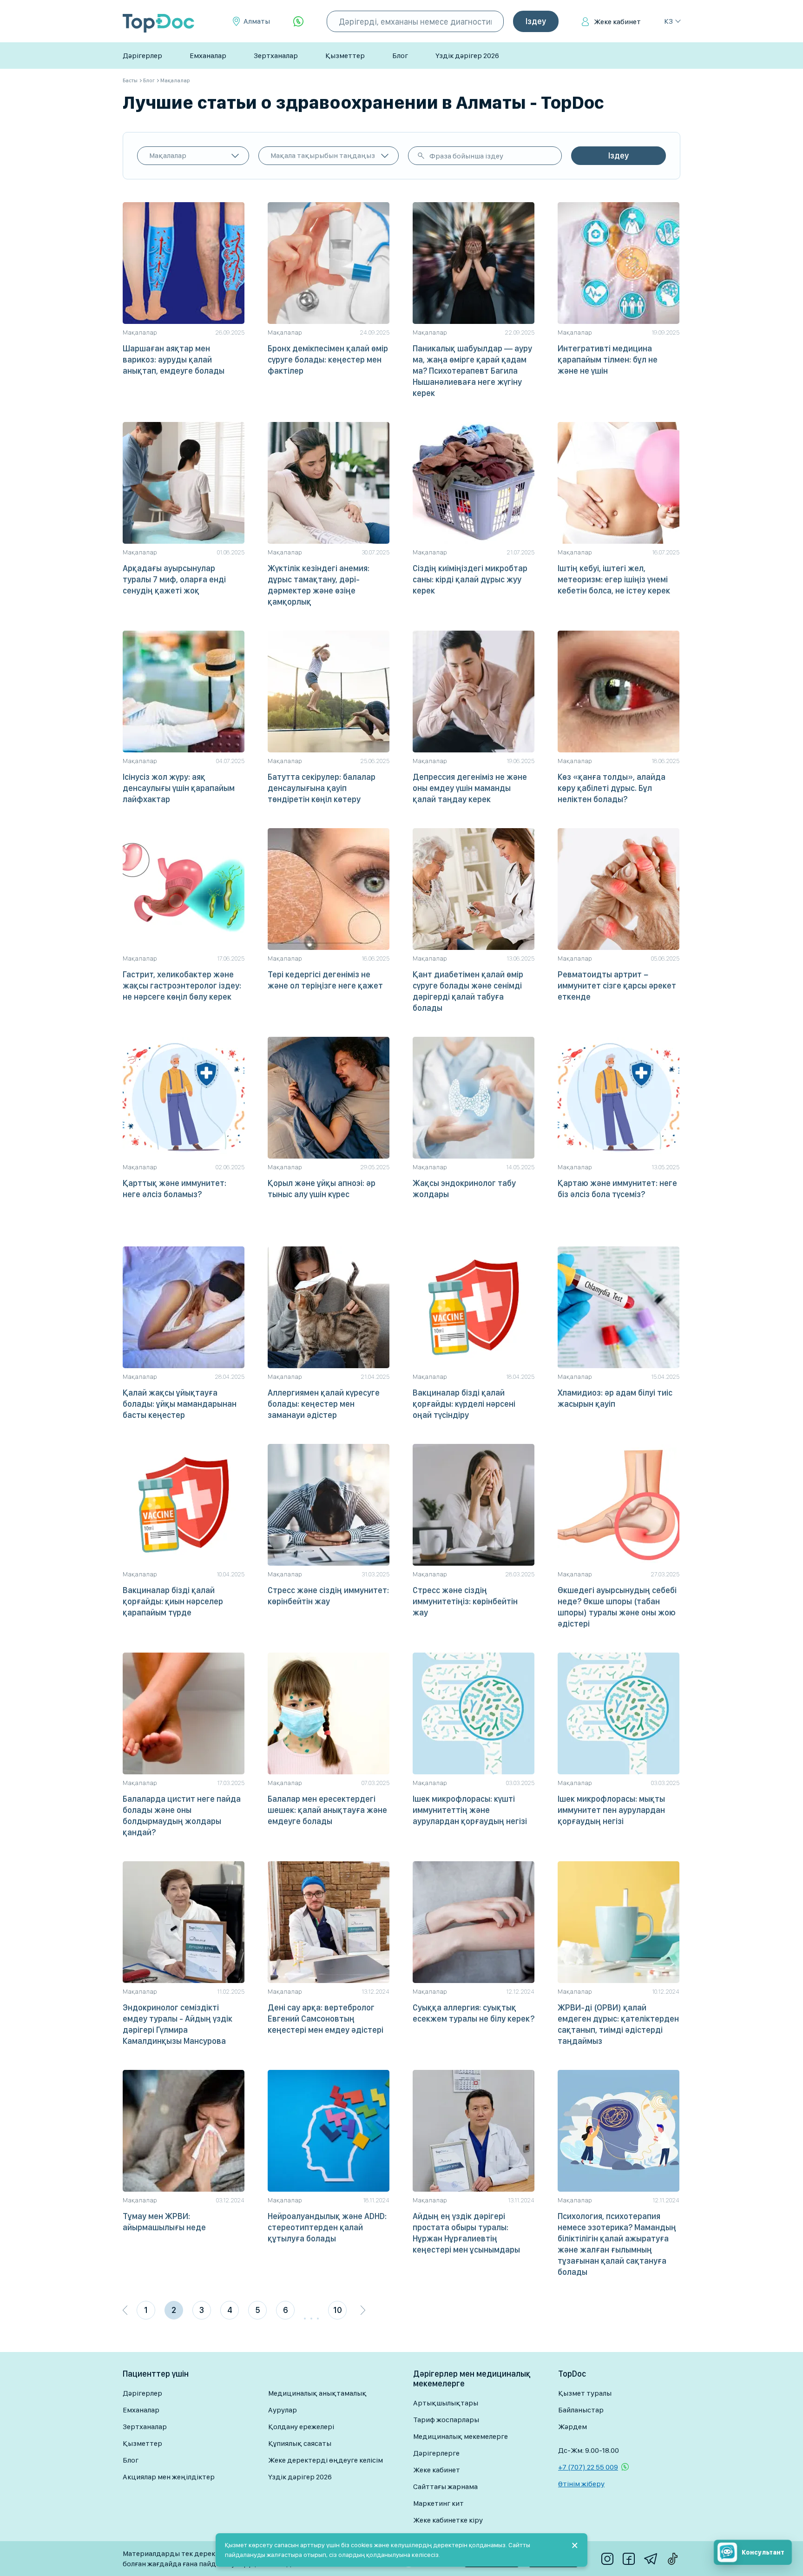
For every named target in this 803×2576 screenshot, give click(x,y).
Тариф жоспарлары (446, 2420)
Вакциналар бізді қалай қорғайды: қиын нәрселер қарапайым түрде (173, 1601)
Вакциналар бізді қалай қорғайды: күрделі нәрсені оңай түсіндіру (464, 1404)
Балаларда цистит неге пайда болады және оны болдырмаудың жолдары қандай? (182, 1815)
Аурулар (283, 2410)
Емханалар (208, 56)
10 (338, 2310)
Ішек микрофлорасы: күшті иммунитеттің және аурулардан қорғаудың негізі (470, 1810)
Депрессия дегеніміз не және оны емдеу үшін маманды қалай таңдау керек (470, 788)
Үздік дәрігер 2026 (467, 56)
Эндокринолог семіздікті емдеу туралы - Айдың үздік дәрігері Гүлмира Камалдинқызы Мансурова (178, 2024)
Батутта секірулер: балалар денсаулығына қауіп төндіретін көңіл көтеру (322, 788)
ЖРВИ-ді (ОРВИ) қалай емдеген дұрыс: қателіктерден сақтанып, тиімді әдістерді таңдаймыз (618, 2024)
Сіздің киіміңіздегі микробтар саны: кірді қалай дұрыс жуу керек (470, 579)
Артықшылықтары (446, 2403)
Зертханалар (276, 56)
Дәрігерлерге (436, 2453)
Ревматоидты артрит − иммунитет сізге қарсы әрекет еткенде (617, 985)
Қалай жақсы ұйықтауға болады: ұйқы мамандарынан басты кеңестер (180, 1404)
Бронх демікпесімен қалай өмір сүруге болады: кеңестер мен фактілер (328, 359)
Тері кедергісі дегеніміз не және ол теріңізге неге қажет (325, 980)
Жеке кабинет (617, 22)
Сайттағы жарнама (445, 2487)
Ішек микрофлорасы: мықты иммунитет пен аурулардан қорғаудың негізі (611, 1810)
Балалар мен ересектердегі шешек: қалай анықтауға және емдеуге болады (327, 1810)
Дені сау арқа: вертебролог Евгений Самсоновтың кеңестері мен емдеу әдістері (326, 2019)
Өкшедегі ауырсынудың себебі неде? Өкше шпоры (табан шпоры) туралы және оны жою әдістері (617, 1607)
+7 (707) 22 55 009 (588, 2467)
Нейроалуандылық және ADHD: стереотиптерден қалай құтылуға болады (327, 2227)
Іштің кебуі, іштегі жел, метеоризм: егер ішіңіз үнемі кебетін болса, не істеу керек (614, 579)
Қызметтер (345, 56)
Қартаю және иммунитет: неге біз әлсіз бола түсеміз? (617, 1189)
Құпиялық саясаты (300, 2443)
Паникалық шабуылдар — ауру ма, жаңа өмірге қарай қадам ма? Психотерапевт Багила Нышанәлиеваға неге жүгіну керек (472, 371)
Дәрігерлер (142, 56)
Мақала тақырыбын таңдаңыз (323, 155)
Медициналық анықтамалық (317, 2393)
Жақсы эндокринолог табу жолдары (464, 1189)
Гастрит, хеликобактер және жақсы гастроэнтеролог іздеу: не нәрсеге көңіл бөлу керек (182, 985)
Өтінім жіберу (581, 2484)
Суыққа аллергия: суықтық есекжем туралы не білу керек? (474, 2013)
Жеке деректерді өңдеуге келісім (326, 2460)
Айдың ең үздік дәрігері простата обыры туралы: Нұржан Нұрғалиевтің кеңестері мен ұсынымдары (466, 2233)
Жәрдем (573, 2427)
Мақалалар (168, 155)
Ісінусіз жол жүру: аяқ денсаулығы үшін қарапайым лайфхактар (179, 788)
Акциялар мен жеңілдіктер (169, 2477)
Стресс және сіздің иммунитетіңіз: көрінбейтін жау (465, 1601)
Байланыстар (581, 2410)
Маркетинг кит (438, 2503)
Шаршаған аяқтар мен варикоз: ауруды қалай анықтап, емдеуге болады (174, 359)
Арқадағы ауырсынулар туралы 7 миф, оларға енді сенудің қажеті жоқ (174, 579)
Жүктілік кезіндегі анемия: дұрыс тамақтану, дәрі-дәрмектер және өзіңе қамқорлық (319, 585)
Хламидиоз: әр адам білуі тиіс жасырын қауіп (615, 1398)
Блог (400, 56)
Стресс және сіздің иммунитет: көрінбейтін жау (328, 1596)
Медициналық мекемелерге (461, 2436)
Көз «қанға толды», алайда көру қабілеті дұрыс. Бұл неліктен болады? (612, 788)
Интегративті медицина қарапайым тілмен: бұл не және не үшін (608, 359)
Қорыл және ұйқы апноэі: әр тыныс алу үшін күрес (322, 1189)
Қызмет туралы (585, 2393)
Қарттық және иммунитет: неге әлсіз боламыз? (174, 1189)
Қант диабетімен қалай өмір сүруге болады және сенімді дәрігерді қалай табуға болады (468, 991)
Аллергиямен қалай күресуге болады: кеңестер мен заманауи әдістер (324, 1404)
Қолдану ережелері (301, 2427)
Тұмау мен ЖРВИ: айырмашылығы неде (164, 2222)
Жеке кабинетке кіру (448, 2520)
